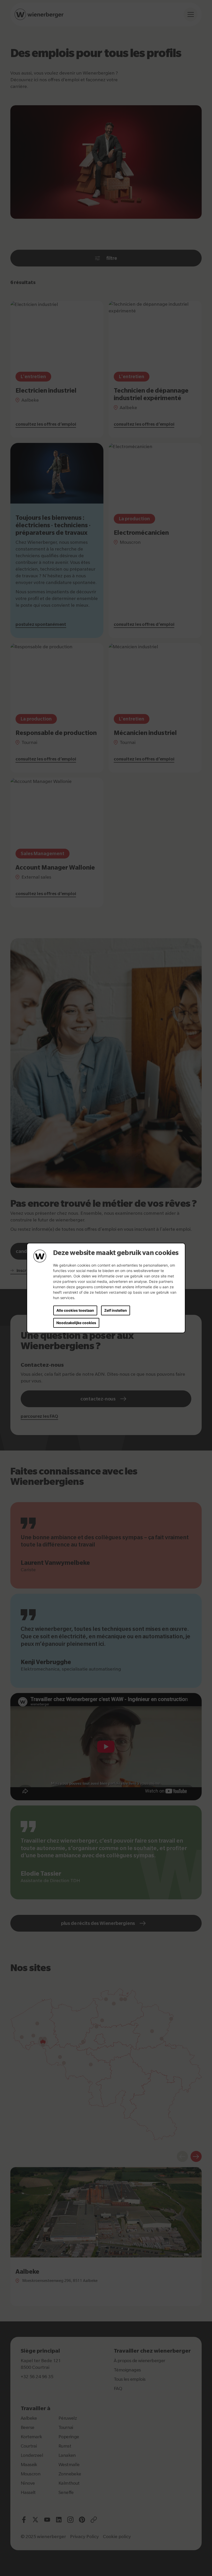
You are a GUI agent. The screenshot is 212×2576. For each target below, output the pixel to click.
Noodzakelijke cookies (76, 1323)
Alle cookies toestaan (75, 1310)
